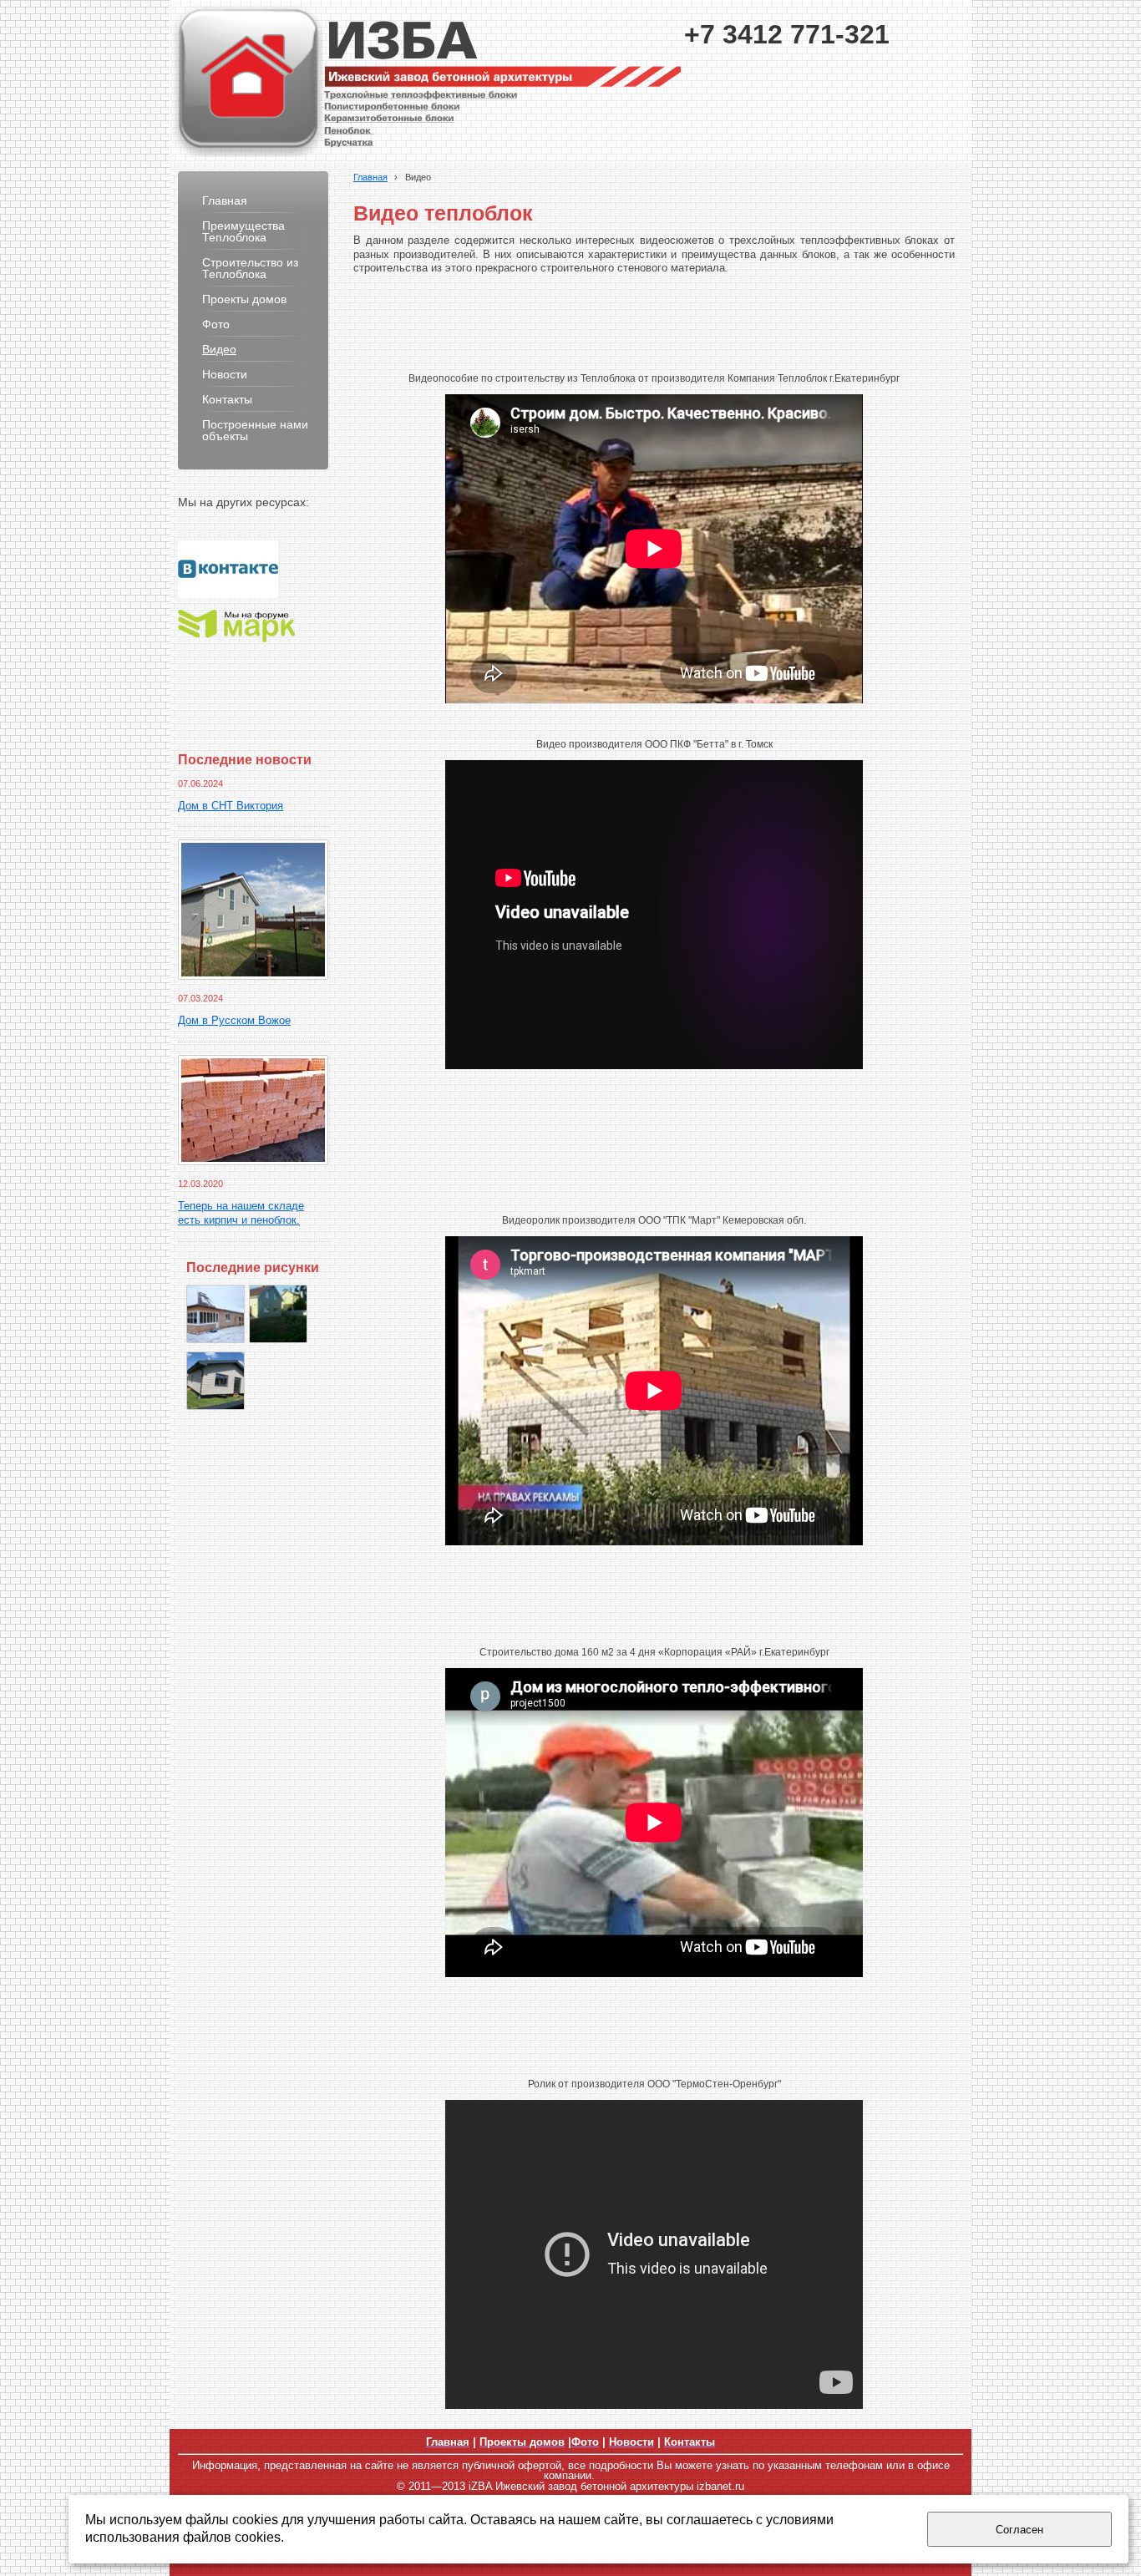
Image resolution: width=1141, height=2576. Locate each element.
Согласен (1019, 2530)
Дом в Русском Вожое (234, 1021)
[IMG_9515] (216, 1314)
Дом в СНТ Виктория (231, 806)
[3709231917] (278, 1314)
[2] (216, 1381)
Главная (370, 177)
